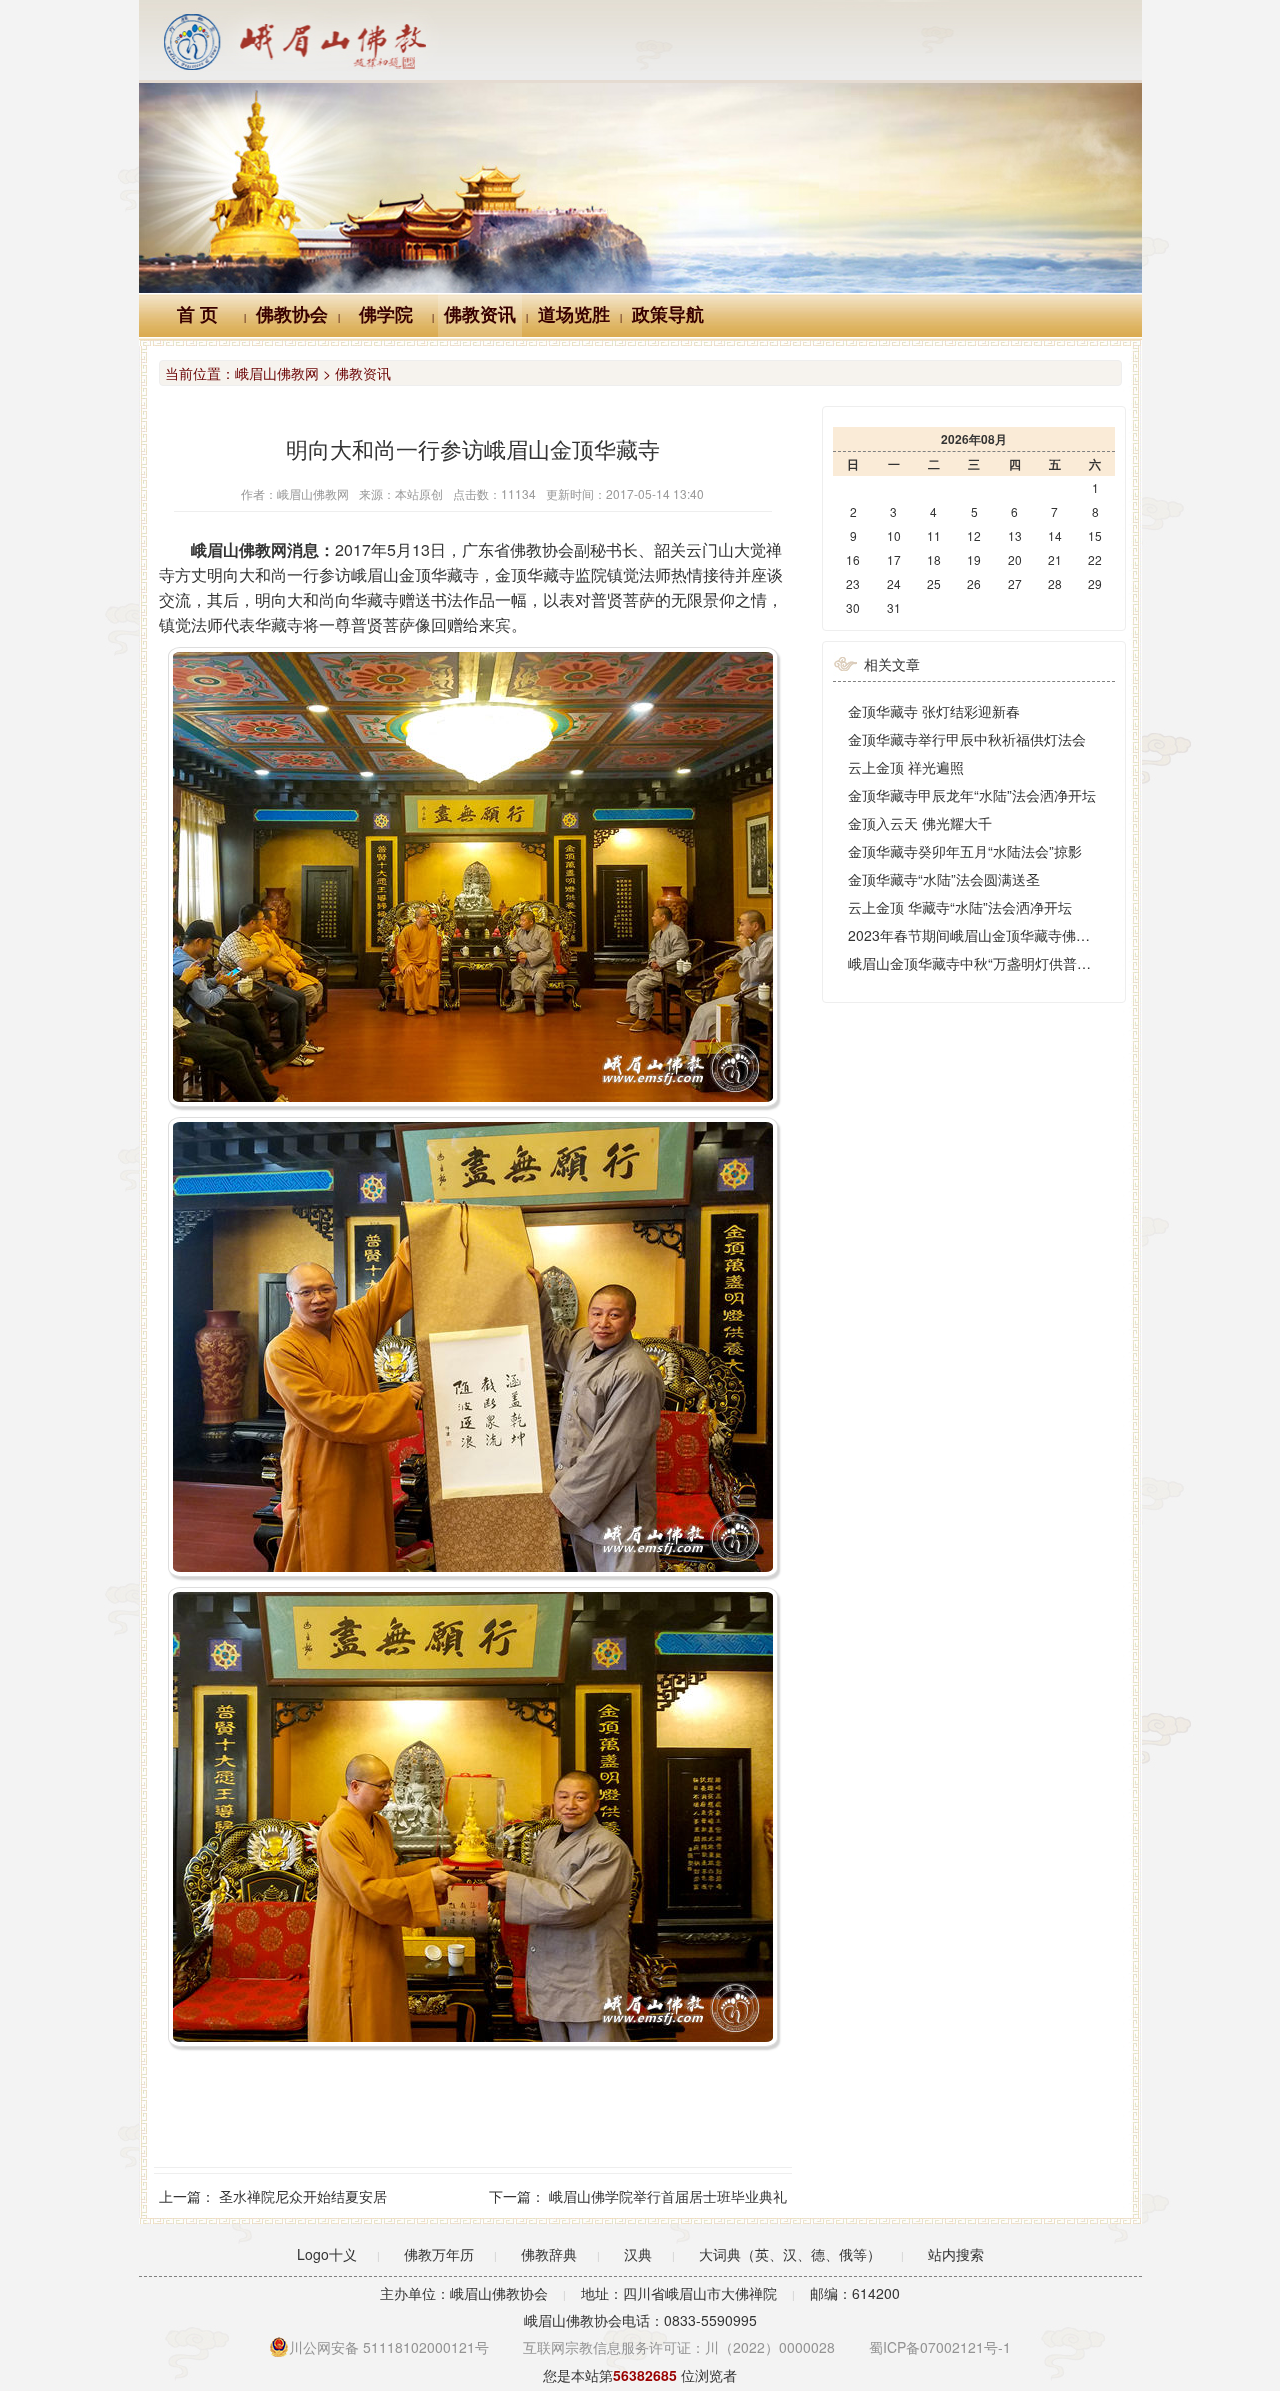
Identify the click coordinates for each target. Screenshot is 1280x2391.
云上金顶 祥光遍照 (906, 767)
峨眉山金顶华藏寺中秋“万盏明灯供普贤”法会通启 (1000, 963)
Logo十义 (327, 2254)
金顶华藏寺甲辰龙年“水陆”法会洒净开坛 (972, 795)
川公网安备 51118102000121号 (389, 2347)
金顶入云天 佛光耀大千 (920, 823)
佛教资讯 (480, 315)
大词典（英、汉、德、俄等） (790, 2254)
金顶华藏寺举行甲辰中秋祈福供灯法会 (967, 739)
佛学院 (386, 315)
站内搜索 (956, 2254)
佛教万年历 (439, 2254)
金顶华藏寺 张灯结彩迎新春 (934, 711)
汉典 (638, 2254)
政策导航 (668, 315)
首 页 (197, 315)
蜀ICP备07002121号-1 (940, 2347)
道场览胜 (574, 315)
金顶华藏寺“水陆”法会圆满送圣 (944, 879)
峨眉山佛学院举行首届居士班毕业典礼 (668, 2196)
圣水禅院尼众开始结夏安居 (303, 2196)
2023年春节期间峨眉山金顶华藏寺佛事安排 (983, 935)
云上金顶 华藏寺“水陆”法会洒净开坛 (960, 907)
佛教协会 (292, 315)
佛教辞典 (549, 2254)
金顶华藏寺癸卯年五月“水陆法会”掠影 (965, 851)
